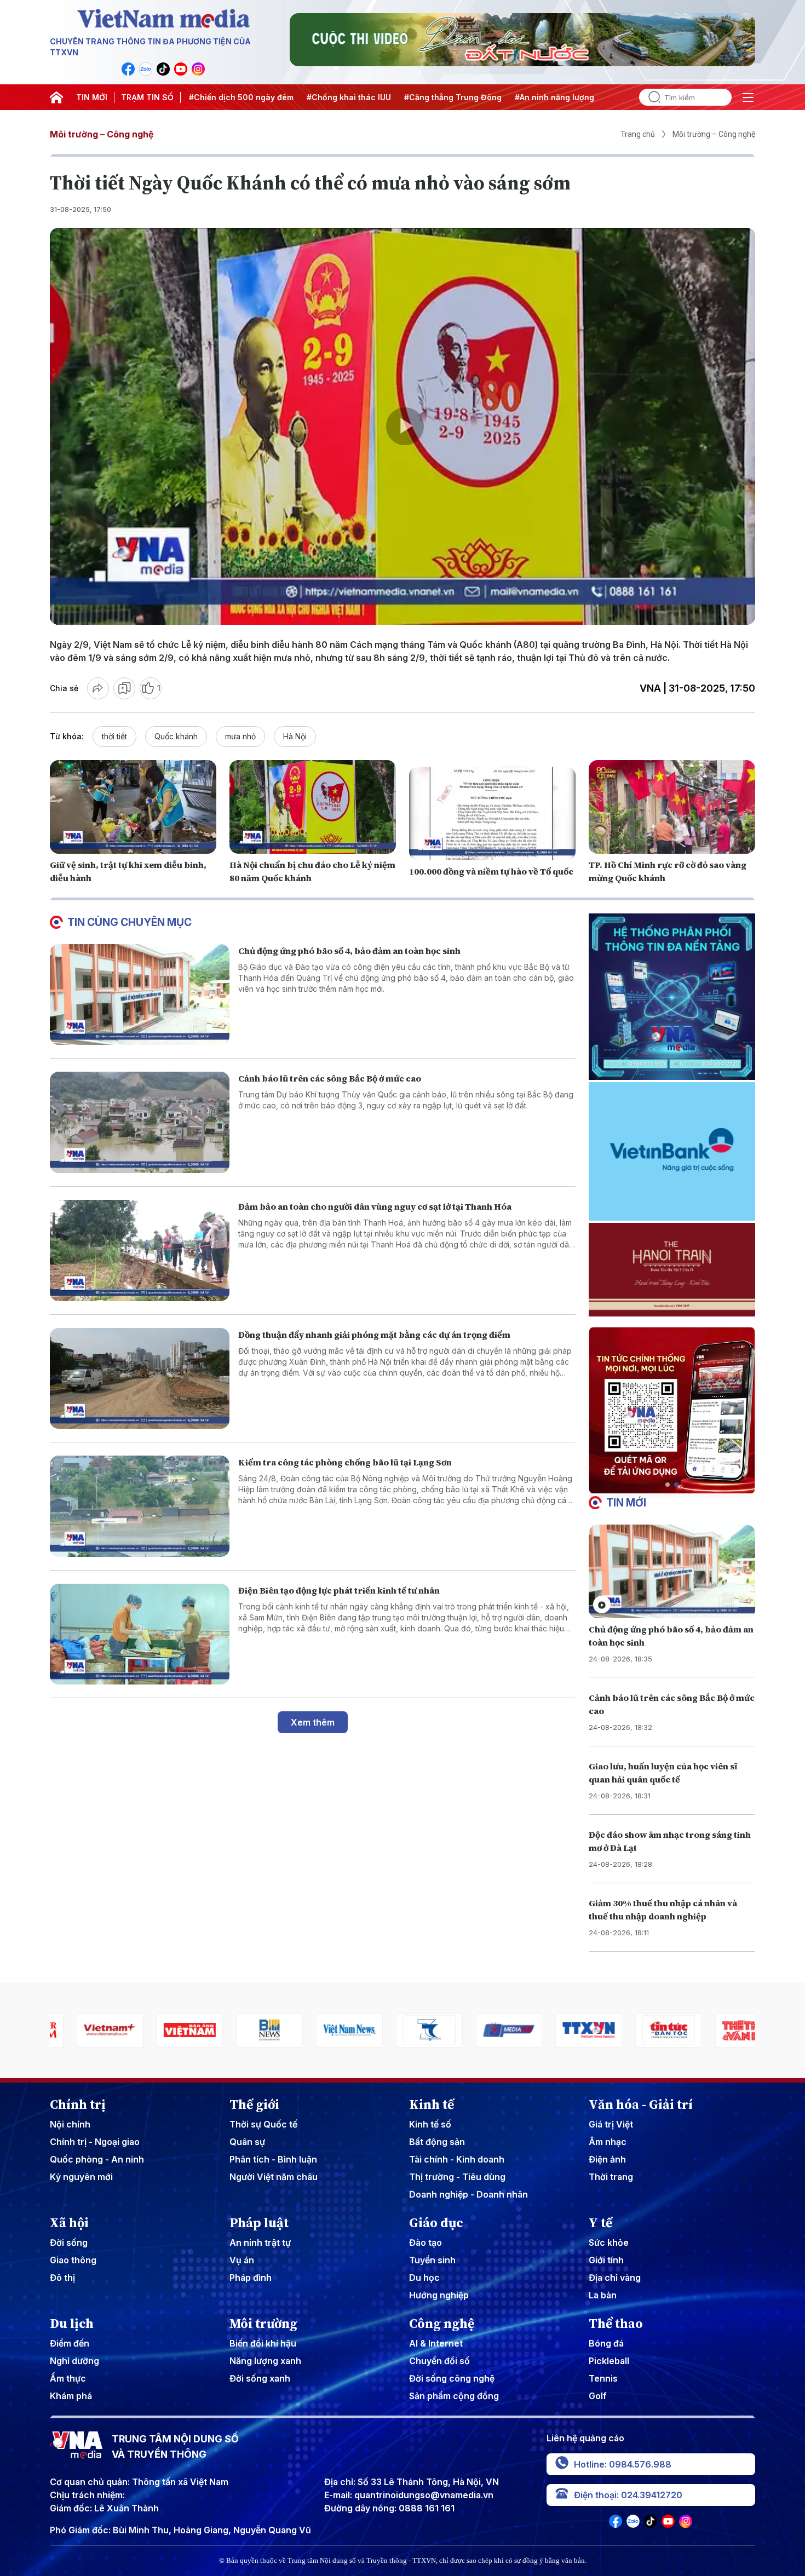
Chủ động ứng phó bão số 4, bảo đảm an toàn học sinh (349, 951)
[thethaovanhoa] (642, 2030)
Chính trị (78, 2104)
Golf (598, 2396)
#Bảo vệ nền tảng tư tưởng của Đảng (582, 97)
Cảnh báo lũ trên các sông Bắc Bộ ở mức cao (330, 1078)
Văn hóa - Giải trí (641, 2104)
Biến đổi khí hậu (263, 2343)
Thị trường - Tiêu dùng (457, 2177)
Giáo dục (436, 2223)
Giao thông (73, 2260)
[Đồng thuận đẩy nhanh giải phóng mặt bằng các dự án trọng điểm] (140, 1379)
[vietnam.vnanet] (83, 2030)
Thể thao (616, 2324)
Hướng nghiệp (439, 2295)
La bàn (603, 2295)
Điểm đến (70, 2343)
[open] (748, 97)
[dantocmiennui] (323, 2030)
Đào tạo (426, 2242)
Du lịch (72, 2324)
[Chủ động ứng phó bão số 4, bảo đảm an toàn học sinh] (140, 995)
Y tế (600, 2223)
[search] (650, 97)
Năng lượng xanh (265, 2361)
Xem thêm (313, 1722)
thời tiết (114, 736)
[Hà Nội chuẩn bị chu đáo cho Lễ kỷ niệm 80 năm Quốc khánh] (313, 807)
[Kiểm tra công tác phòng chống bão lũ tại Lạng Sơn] (140, 1506)
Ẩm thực (68, 2378)
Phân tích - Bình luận (273, 2159)
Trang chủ (638, 134)
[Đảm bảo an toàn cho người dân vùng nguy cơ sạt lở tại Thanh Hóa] (140, 1250)
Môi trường (263, 2324)
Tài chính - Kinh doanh (457, 2159)
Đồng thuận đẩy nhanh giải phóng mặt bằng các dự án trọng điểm (374, 1335)
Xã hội (69, 2223)
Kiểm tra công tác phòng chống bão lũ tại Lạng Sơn (345, 1462)
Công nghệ (442, 2324)
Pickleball (609, 2361)
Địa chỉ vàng (615, 2278)
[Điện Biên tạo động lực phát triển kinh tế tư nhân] (140, 1634)
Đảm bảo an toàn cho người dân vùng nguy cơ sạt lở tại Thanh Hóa (375, 1206)
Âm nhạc (608, 2142)
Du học (424, 2278)
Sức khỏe (609, 2242)
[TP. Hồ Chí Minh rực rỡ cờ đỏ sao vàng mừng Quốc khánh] (672, 807)
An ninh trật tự (260, 2242)
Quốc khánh (176, 736)
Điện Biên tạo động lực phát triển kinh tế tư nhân (339, 1590)
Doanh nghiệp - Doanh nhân (468, 2194)
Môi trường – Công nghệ (102, 134)
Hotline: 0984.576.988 (623, 2464)
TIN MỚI (92, 97)
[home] (56, 97)
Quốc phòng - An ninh (97, 2159)
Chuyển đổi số (439, 2361)
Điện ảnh (607, 2159)
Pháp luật (259, 2223)
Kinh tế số (430, 2124)
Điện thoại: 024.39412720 (628, 2495)
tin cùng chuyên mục (130, 922)
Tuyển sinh (432, 2260)
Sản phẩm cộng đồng (454, 2396)
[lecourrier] (722, 2030)
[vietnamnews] (243, 2030)
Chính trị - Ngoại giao (95, 2142)
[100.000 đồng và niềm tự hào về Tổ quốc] (492, 813)
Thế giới (254, 2104)
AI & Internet (436, 2343)
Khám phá (71, 2396)
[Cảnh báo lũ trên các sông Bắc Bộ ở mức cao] (140, 1122)
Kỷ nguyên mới (81, 2177)
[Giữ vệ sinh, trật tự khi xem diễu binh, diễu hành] (133, 807)
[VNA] (128, 69)
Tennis (603, 2378)
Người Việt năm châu (274, 2177)
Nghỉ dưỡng (74, 2361)
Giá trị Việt (611, 2124)
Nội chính (70, 2124)
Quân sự (247, 2142)
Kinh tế (432, 2104)
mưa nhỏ (240, 736)
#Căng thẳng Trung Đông (358, 97)
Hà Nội (295, 736)
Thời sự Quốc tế (263, 2124)
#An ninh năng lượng (459, 97)
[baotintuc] (562, 2030)
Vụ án (242, 2260)
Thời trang (611, 2177)
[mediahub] (403, 2030)
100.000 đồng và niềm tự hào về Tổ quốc (491, 871)
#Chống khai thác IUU (254, 97)
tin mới (626, 1503)
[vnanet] (482, 2030)
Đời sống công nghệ (452, 2378)
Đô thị (62, 2278)
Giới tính (606, 2260)
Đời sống (69, 2242)
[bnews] (163, 2030)
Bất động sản (437, 2142)
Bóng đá (606, 2343)
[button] (668, 1485)
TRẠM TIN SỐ (147, 97)
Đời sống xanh (260, 2378)
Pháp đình (251, 2278)
